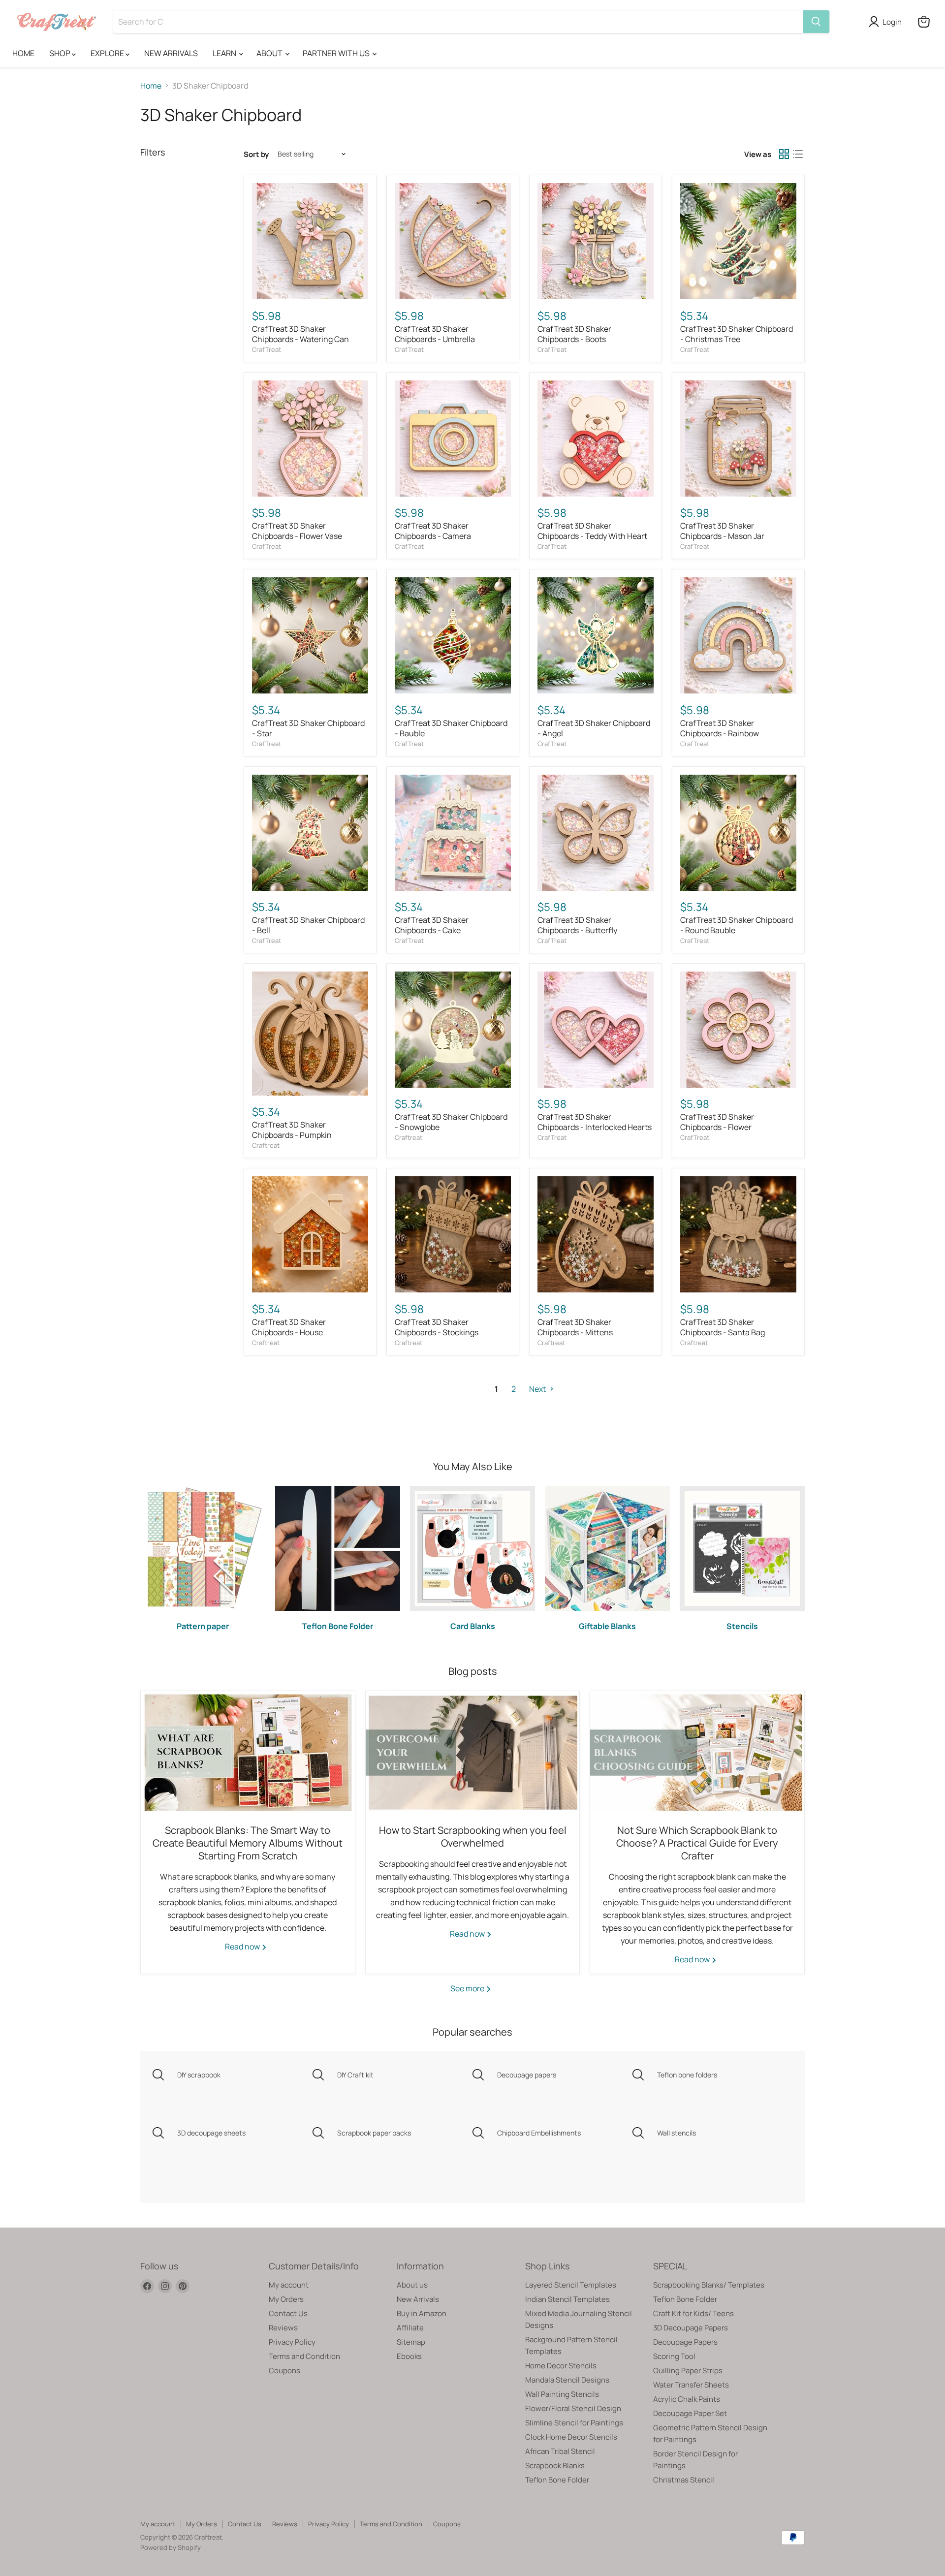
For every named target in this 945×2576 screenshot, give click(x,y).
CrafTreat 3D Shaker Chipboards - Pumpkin (292, 1130)
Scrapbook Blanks (555, 2466)
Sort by (256, 154)
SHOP (61, 53)
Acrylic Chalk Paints (687, 2399)
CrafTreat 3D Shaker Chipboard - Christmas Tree (737, 334)
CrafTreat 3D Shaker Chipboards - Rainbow (720, 728)
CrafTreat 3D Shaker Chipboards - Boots (574, 334)
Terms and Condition (304, 2356)
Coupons (284, 2371)
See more (468, 1988)
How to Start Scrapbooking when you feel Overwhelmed (473, 1837)
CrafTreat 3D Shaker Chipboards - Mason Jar (722, 531)
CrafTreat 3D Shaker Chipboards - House (289, 1327)
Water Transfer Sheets (691, 2385)
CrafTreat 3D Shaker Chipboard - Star (308, 728)
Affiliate (410, 2328)
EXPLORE (108, 53)
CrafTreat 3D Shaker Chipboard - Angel (594, 728)
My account (289, 2285)
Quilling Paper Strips (688, 2371)
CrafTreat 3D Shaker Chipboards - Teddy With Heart (592, 531)
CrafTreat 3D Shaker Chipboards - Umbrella (435, 334)
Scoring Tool (674, 2356)
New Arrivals (418, 2299)
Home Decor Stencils (561, 2366)
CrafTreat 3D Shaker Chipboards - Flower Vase (297, 531)
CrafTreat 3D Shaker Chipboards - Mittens (575, 1327)
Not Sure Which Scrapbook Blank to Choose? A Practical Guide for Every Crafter (697, 1843)
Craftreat (266, 1145)
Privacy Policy (292, 2342)
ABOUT (270, 53)
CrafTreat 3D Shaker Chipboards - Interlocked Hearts (595, 1122)
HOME (23, 53)
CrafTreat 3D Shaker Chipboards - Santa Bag (723, 1327)
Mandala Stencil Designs (567, 2380)
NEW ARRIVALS (171, 53)
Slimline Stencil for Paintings (574, 2423)
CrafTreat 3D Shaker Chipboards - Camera (433, 531)
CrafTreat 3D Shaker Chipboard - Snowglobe (451, 1122)
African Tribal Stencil (560, 2451)
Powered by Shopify (171, 2547)
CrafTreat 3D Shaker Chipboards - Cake (432, 925)
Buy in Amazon (422, 2313)
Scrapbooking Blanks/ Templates (709, 2285)
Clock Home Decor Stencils (571, 2437)
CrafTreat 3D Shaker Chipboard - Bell (308, 925)
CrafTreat (267, 349)
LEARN (225, 53)
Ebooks (409, 2356)
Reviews (283, 2328)
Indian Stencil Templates (567, 2299)
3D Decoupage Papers (691, 2328)
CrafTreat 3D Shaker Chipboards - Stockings (437, 1327)
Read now (243, 1947)
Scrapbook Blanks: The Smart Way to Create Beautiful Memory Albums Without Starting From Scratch (248, 1843)
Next (538, 1389)
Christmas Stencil (684, 2480)
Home (151, 86)
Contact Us (288, 2313)
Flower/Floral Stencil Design (573, 2408)
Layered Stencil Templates (571, 2285)
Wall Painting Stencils (562, 2394)
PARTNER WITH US (337, 53)
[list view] (798, 154)
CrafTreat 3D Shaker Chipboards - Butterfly (577, 925)
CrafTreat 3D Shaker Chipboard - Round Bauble (737, 925)
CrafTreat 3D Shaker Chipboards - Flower (717, 1122)
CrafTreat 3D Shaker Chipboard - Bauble (451, 728)
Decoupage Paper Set (690, 2413)
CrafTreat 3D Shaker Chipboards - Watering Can (300, 334)
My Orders (286, 2299)
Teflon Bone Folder (557, 2480)
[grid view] (784, 154)
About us (412, 2285)
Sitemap (411, 2342)
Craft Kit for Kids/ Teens (693, 2313)
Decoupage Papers (685, 2342)
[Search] (816, 22)
